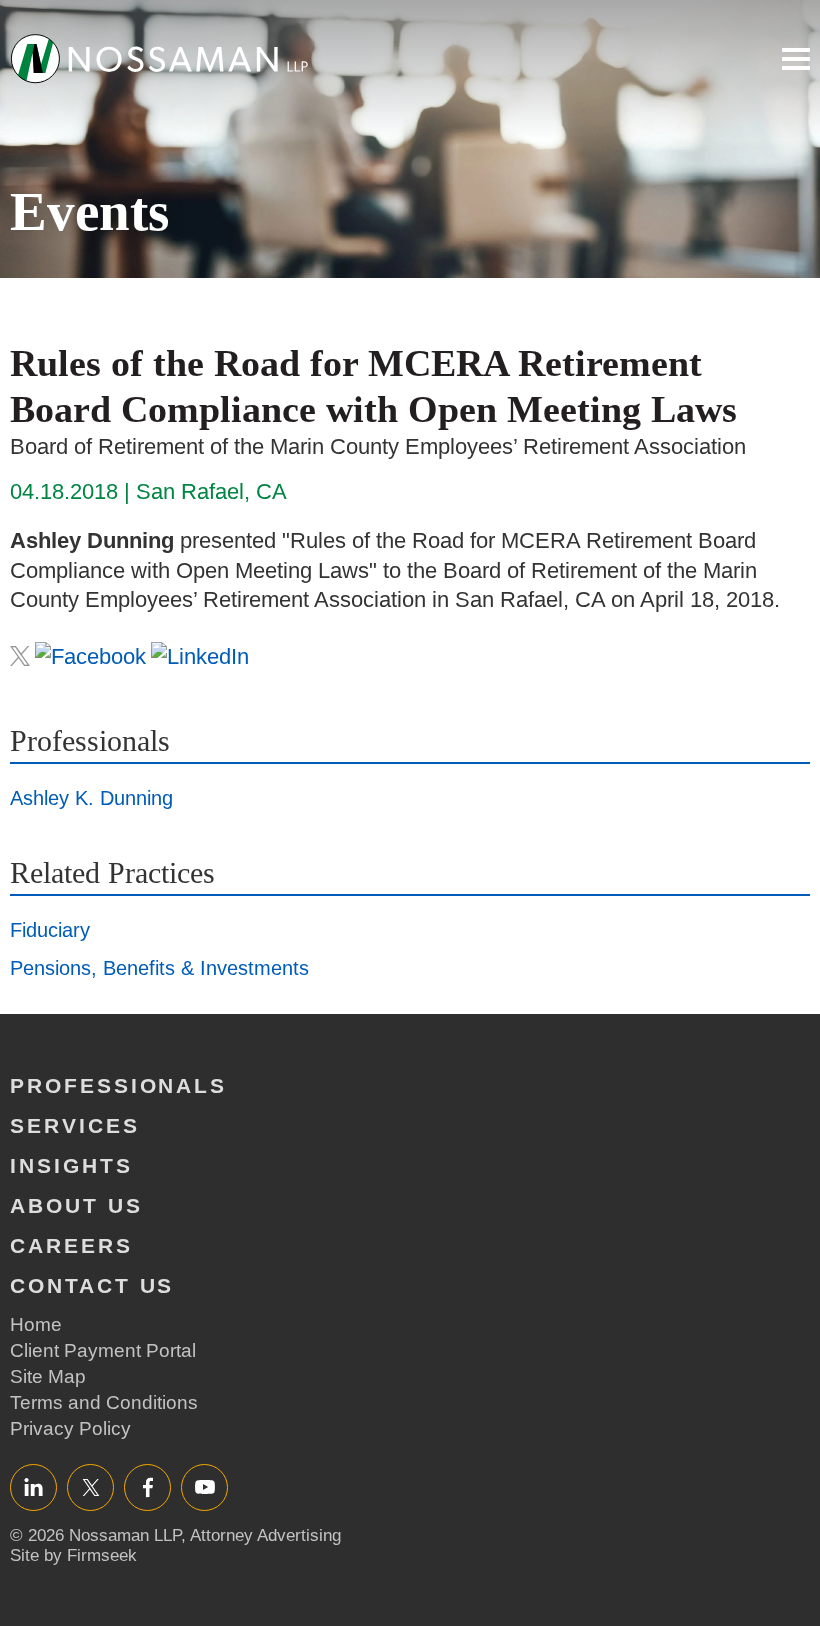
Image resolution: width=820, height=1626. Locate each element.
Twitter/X (90, 1486)
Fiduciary (50, 930)
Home (36, 1324)
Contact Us (92, 1285)
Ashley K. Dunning (91, 798)
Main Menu (796, 59)
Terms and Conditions (104, 1402)
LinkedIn (33, 1486)
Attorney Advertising (265, 1535)
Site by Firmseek (73, 1555)
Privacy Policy (70, 1428)
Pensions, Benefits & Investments (159, 968)
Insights (71, 1165)
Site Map (48, 1376)
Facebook (147, 1486)
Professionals (118, 1085)
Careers (71, 1245)
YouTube (204, 1486)
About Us (76, 1205)
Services (75, 1125)
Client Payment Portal (103, 1350)
